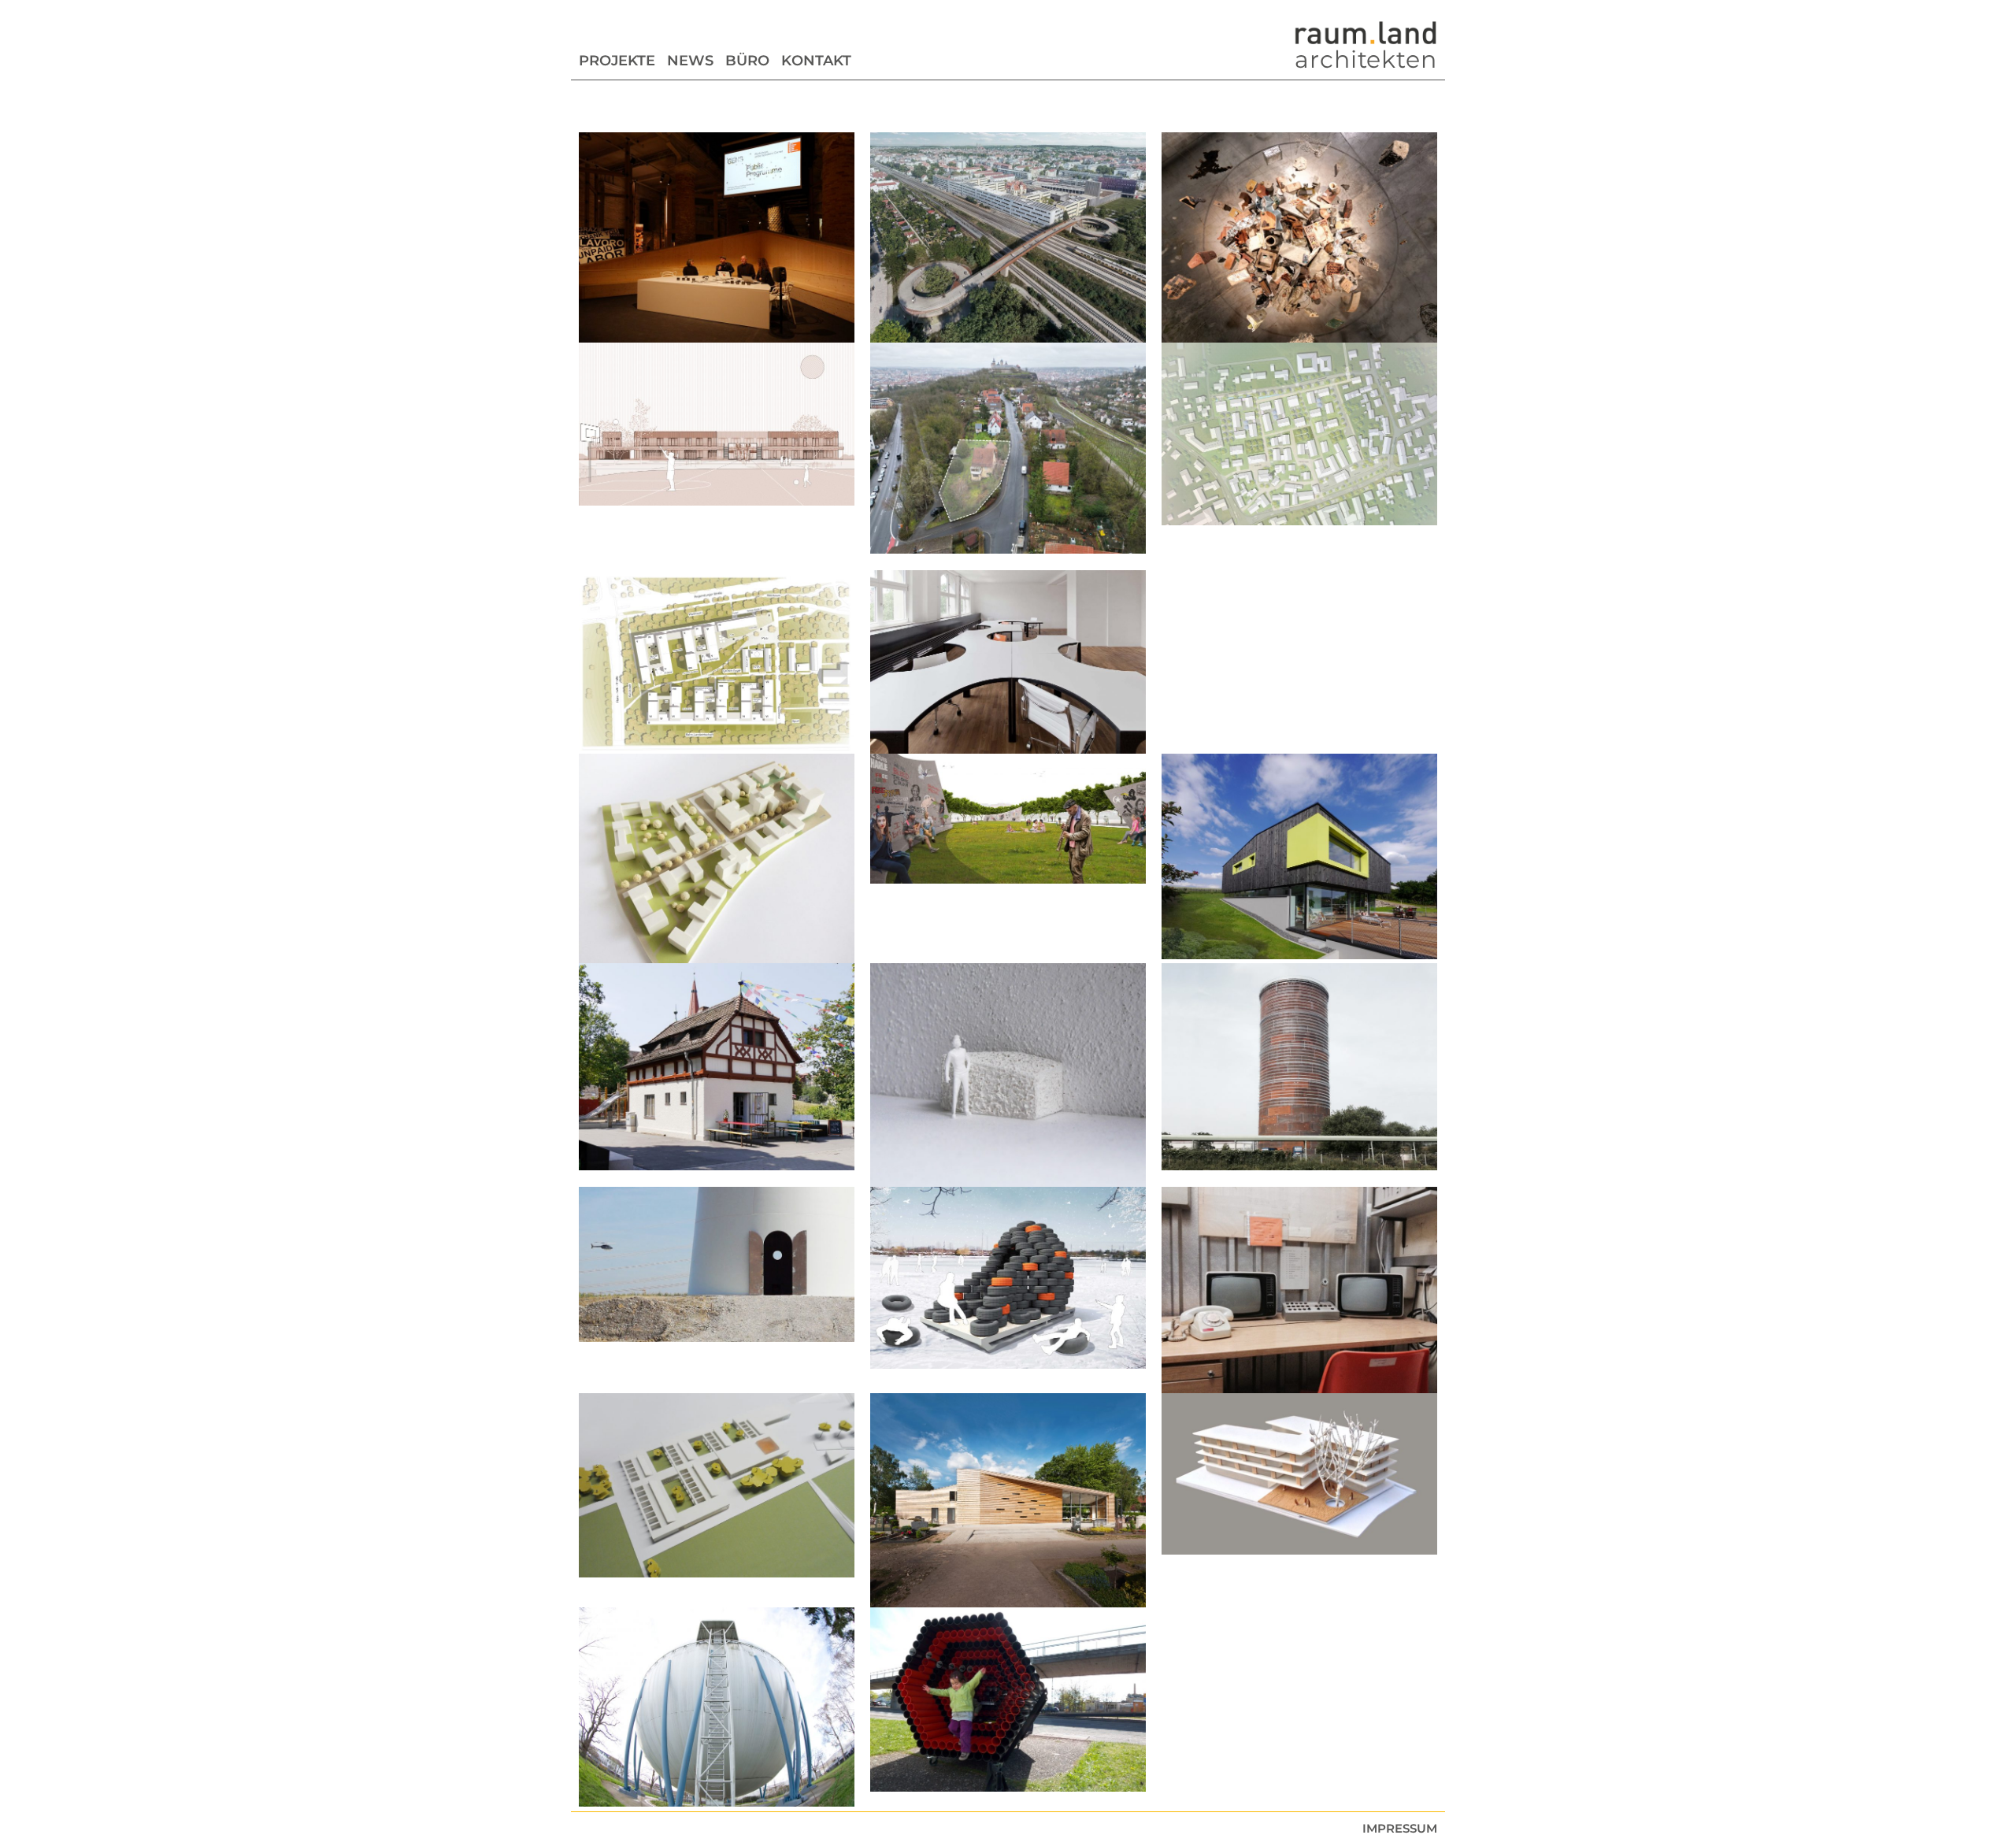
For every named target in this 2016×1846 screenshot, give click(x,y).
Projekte (617, 61)
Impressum (1400, 1828)
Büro (747, 61)
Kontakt (816, 61)
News (690, 61)
